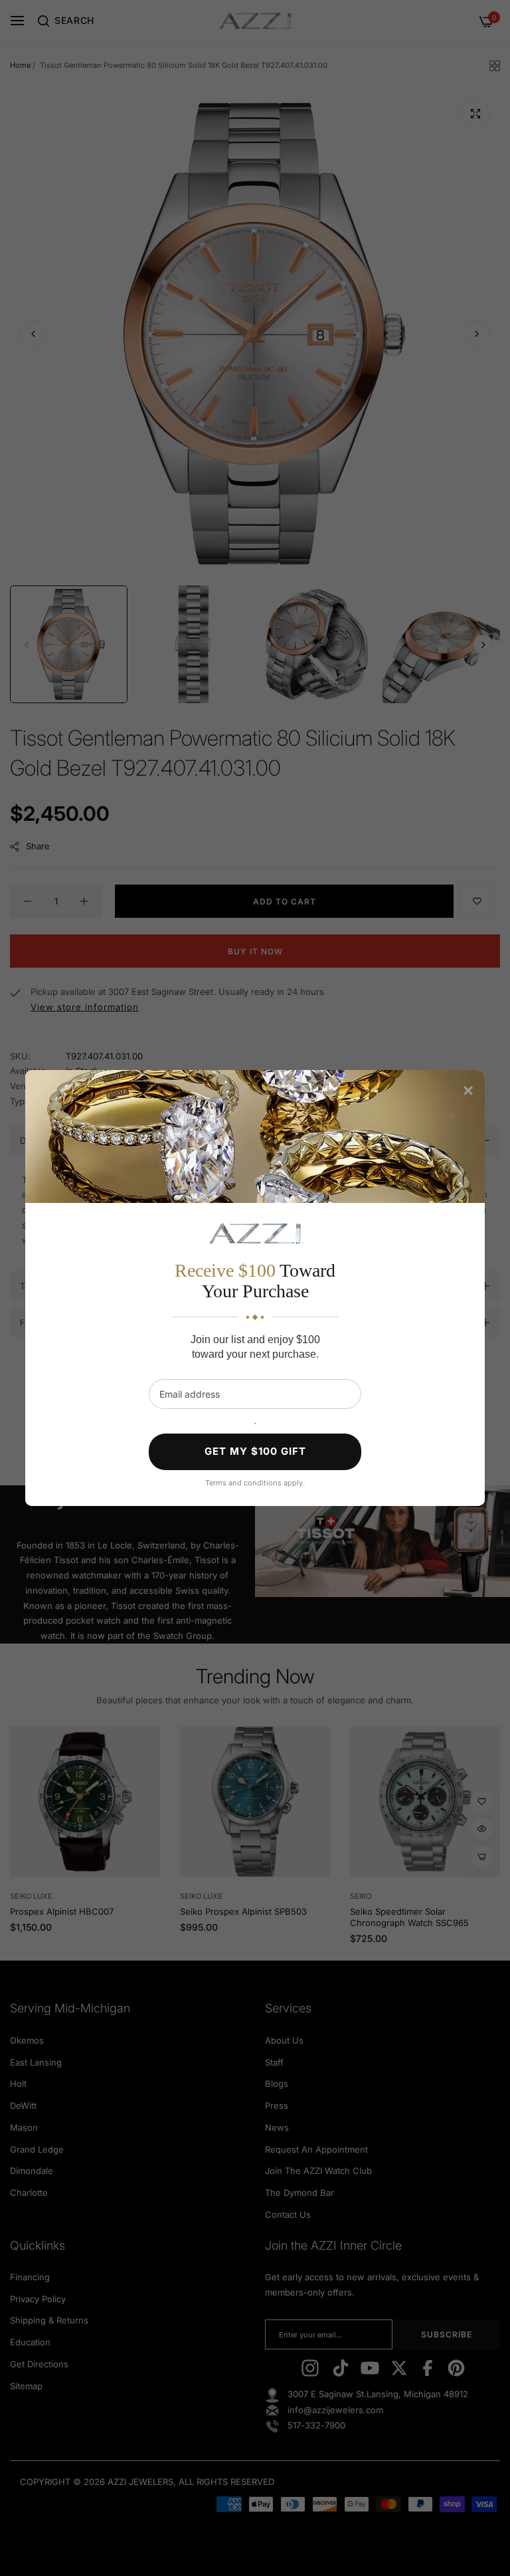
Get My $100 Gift (255, 1451)
